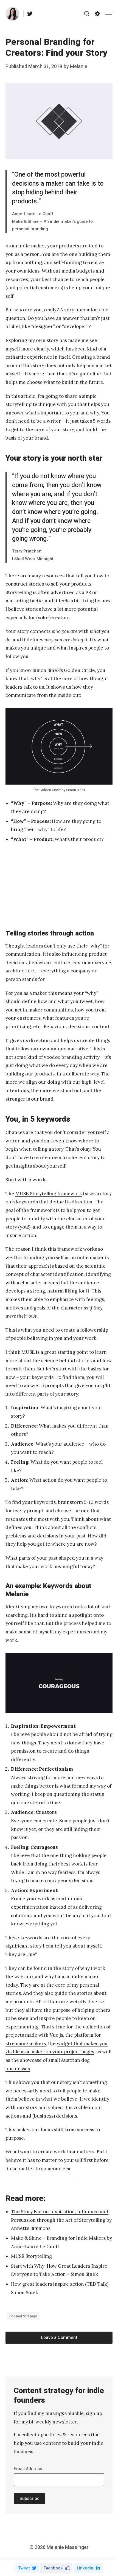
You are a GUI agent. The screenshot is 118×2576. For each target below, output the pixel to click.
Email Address (28, 2469)
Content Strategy (23, 2316)
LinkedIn (85, 2568)
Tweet (24, 2568)
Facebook (53, 2568)
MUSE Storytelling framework (49, 1194)
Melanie (79, 67)
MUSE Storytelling (31, 2256)
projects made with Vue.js (34, 2035)
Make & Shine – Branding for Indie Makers (58, 2238)
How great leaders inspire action (47, 2284)
